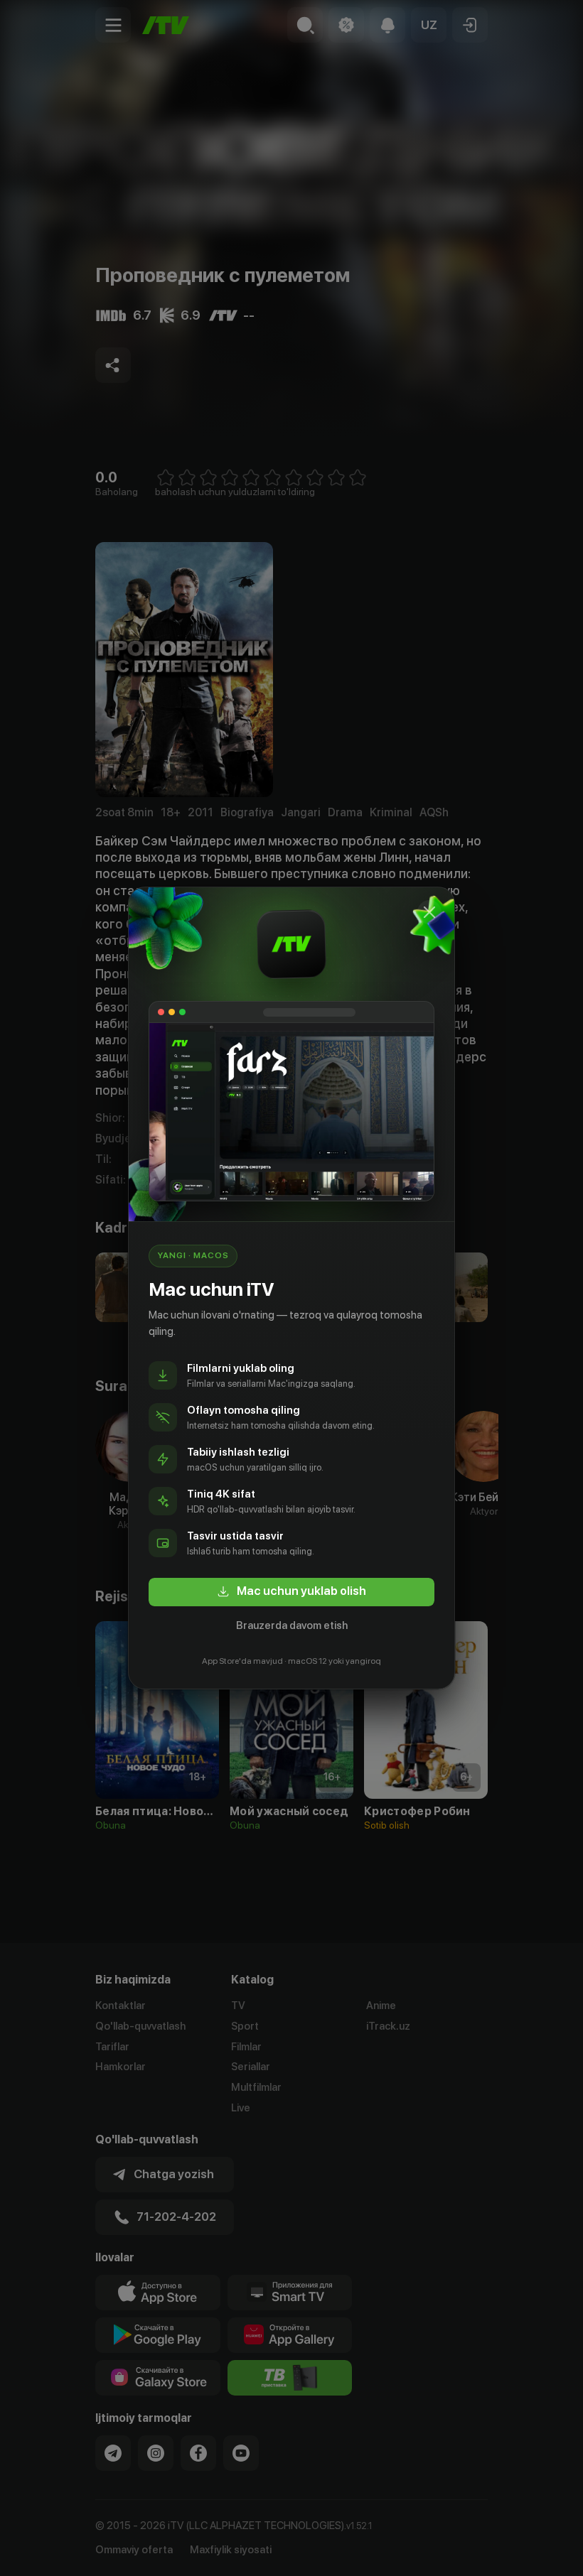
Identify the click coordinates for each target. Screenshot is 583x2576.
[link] (291, 1592)
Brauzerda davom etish (292, 1625)
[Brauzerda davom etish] (429, 912)
